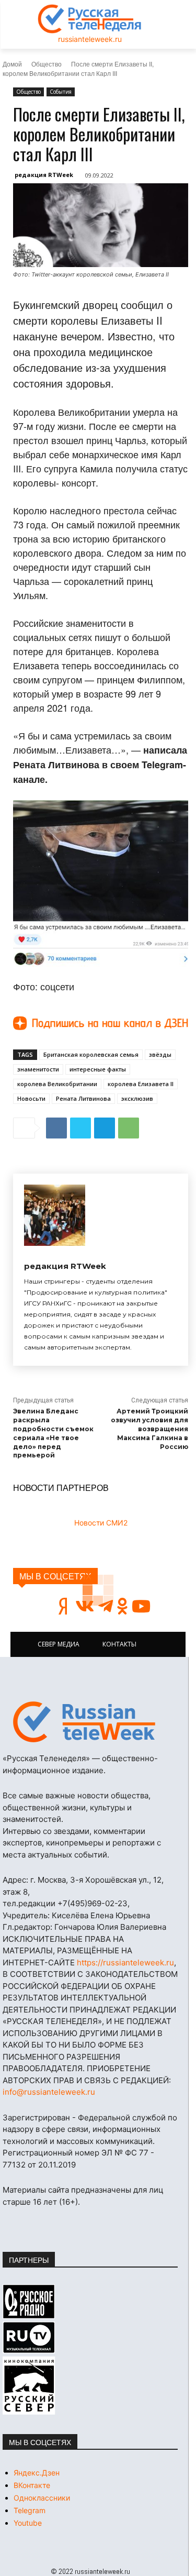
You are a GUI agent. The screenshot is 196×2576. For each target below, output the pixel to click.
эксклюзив (137, 1098)
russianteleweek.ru (90, 39)
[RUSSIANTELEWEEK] (90, 19)
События (61, 92)
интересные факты (98, 1069)
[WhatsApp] (129, 1128)
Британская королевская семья (91, 1054)
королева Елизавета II (141, 1084)
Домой (12, 64)
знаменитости (38, 1069)
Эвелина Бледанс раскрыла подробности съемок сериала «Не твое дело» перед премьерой (53, 1433)
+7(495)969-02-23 (93, 1903)
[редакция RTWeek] (55, 1215)
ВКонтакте (32, 2485)
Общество (47, 64)
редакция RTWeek (44, 175)
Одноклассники (42, 2498)
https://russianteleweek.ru (125, 1963)
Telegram (30, 2510)
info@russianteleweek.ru (49, 2092)
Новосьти (31, 1098)
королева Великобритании (57, 1084)
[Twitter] (80, 1128)
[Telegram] (105, 1128)
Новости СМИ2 (101, 1523)
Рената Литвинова (83, 1098)
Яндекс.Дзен (37, 2473)
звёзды (160, 1054)
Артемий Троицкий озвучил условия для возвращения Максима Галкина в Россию (149, 1429)
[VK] (56, 1128)
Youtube (28, 2523)
